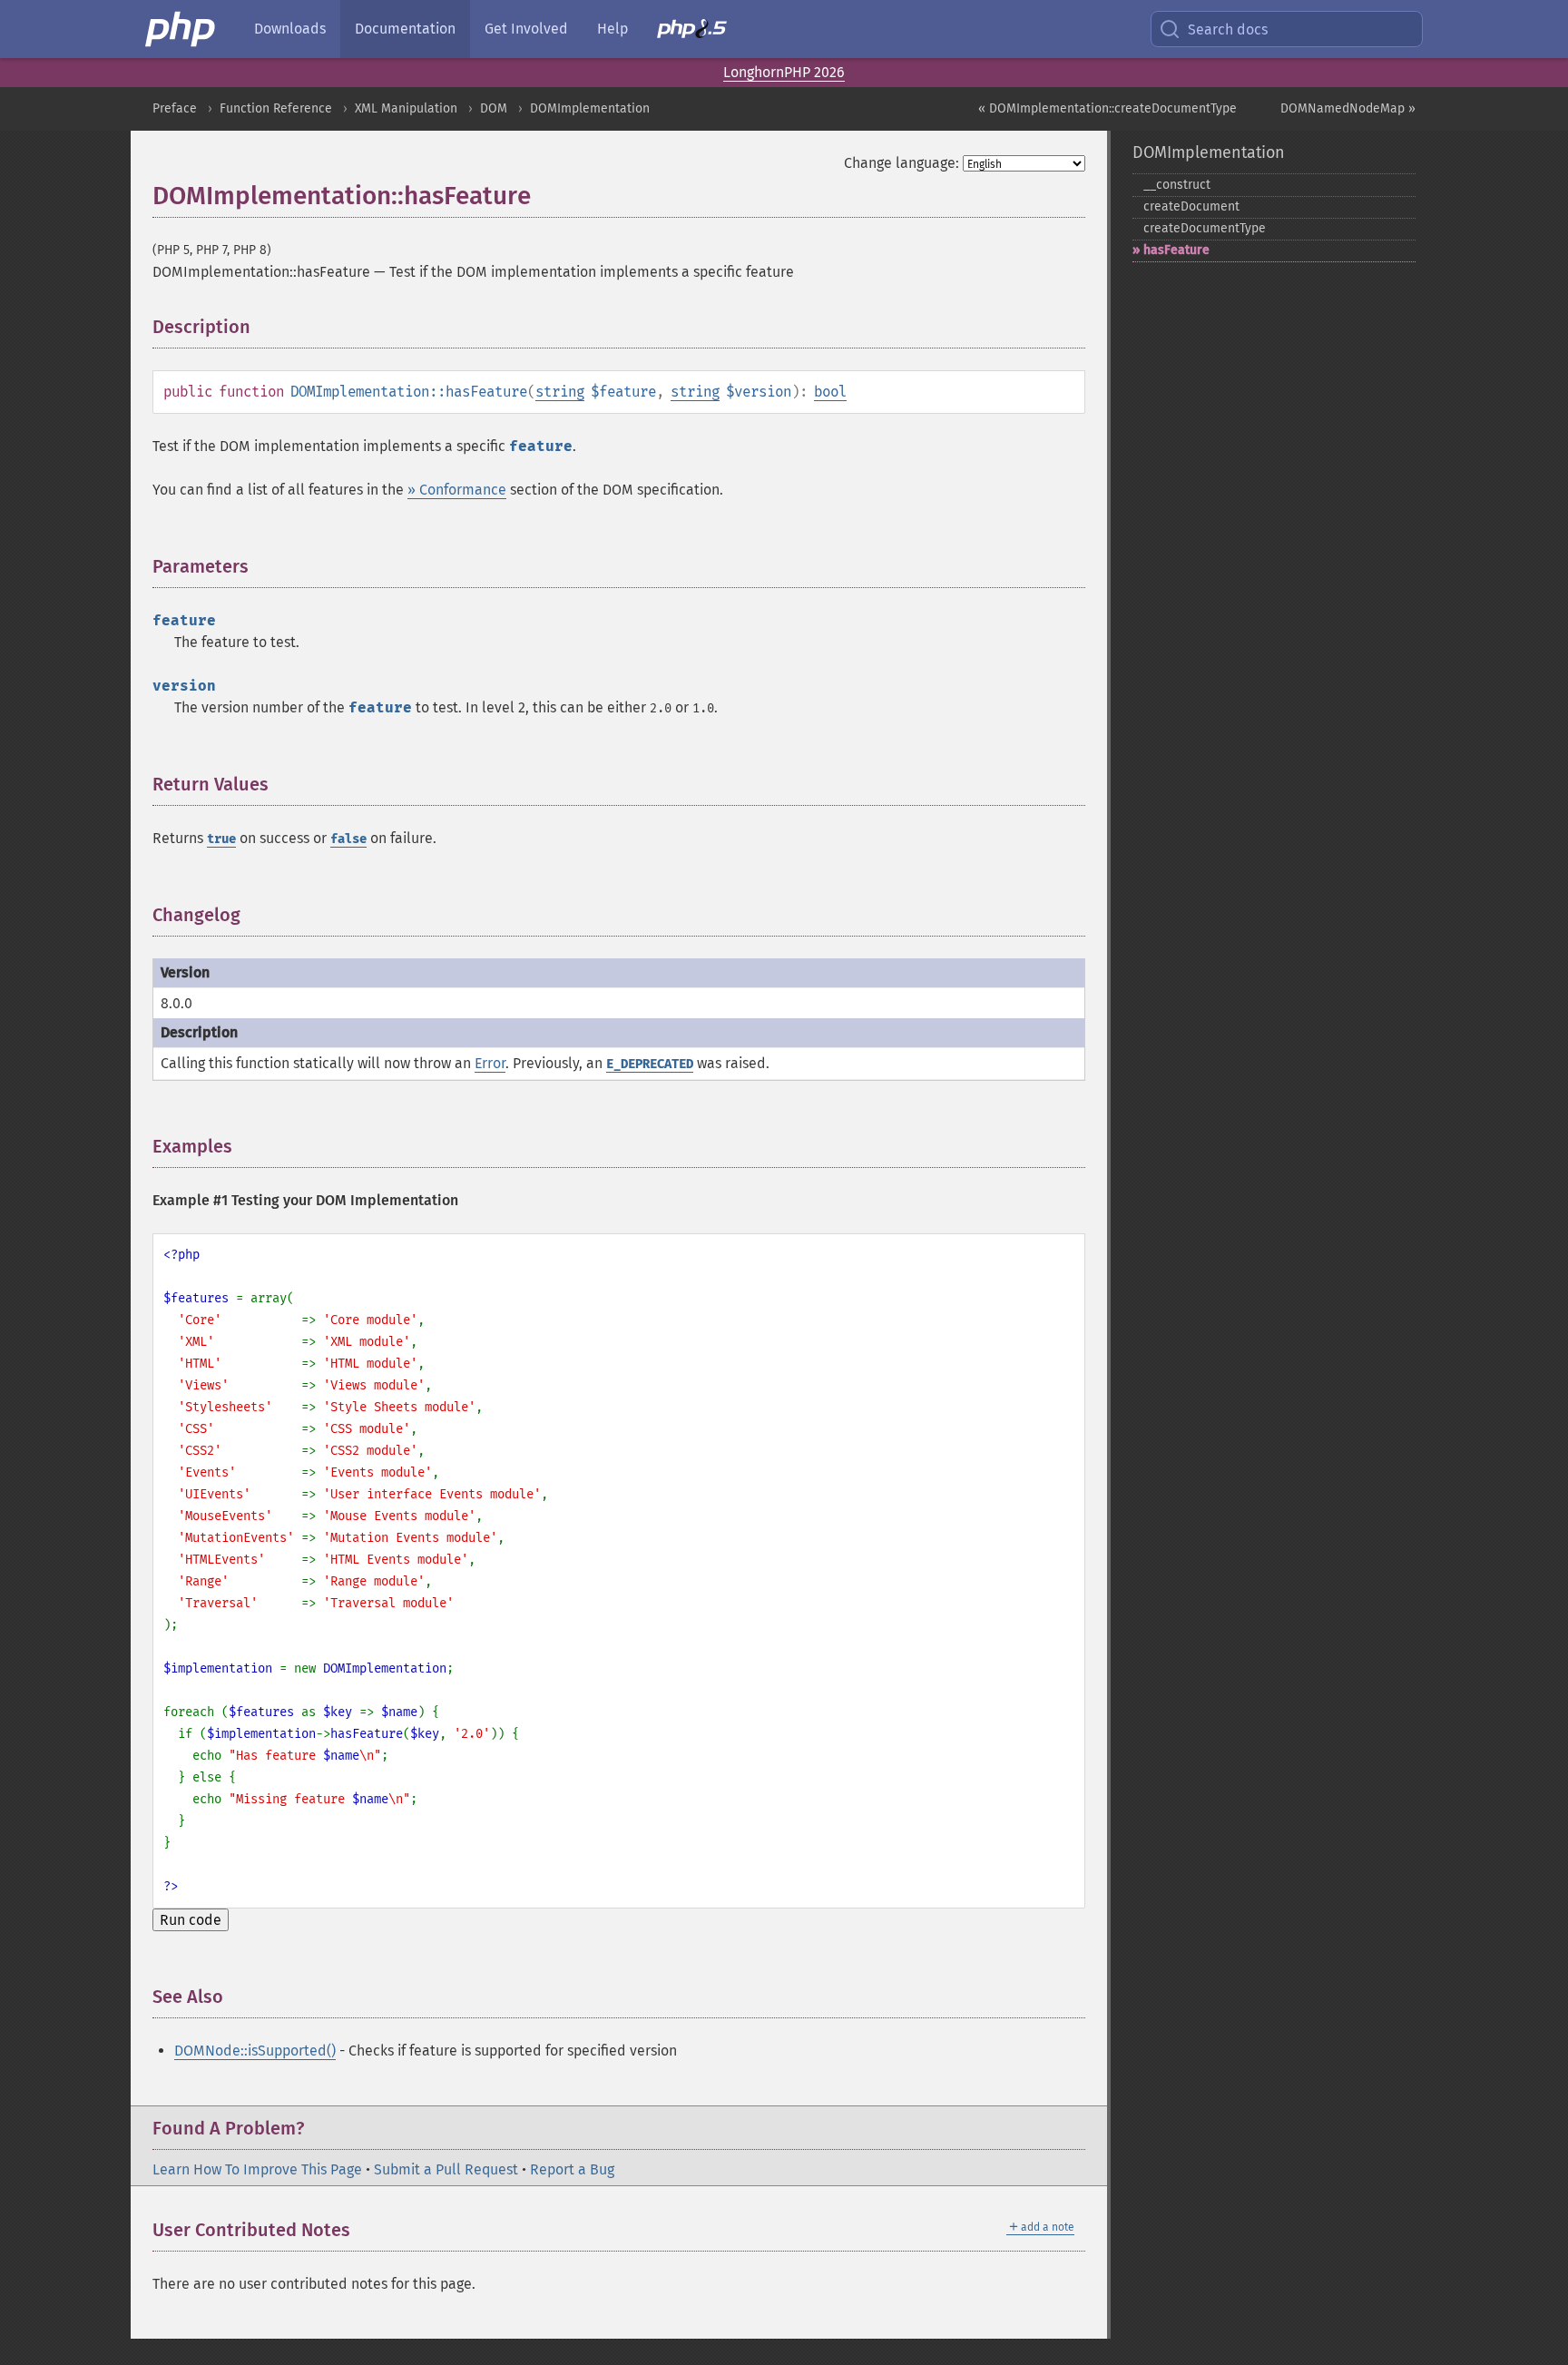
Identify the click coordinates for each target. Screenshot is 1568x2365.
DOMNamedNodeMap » (1348, 108)
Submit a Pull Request (446, 2169)
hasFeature (1176, 250)
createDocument (1191, 206)
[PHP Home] (181, 29)
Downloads (290, 29)
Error (490, 1063)
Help (612, 29)
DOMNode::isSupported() (255, 2051)
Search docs (1228, 29)
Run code (191, 1920)
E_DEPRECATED (650, 1064)
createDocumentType (1205, 228)
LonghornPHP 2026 (784, 72)
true (221, 839)
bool (830, 392)
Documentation (405, 29)
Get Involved (526, 29)
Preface (175, 108)
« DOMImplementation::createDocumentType (1107, 108)
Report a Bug (572, 2169)
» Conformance (457, 490)
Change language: (902, 163)
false (348, 839)
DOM (494, 108)
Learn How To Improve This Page (257, 2169)
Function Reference (276, 108)
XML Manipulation (406, 108)
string (560, 392)
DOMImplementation (590, 108)
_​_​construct (1177, 185)
